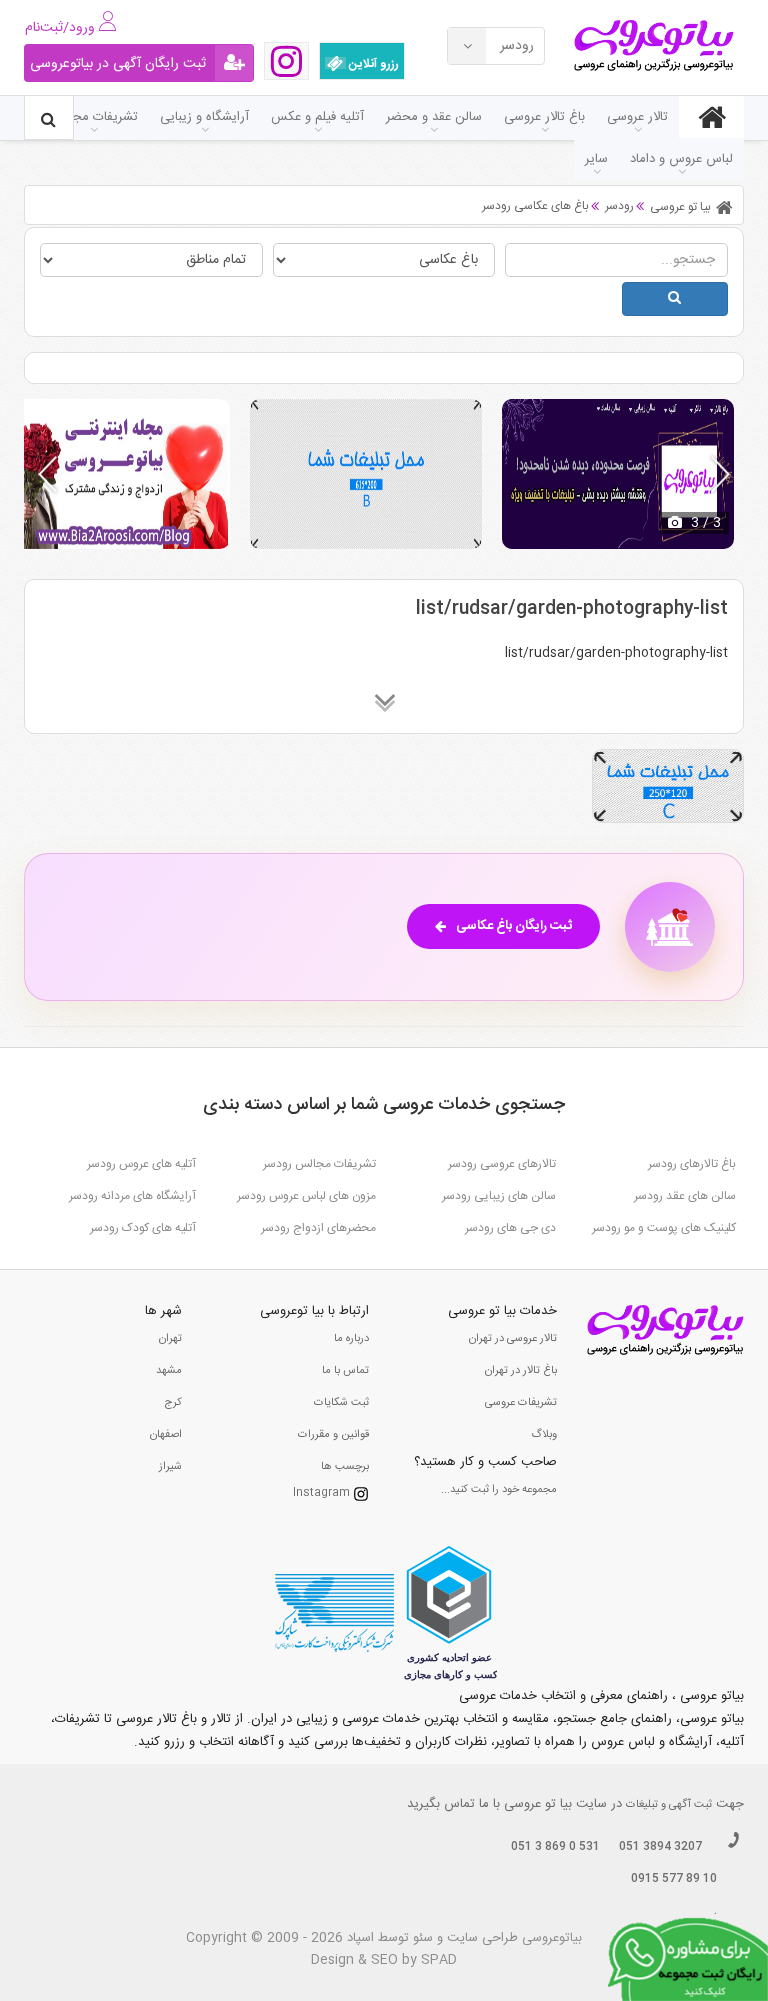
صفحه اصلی (711, 117)
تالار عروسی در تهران (513, 1339)
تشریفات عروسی (521, 1403)
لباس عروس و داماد (681, 159)
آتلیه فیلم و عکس (317, 117)
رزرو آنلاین (372, 64)
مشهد (169, 1371)
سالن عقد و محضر (434, 117)
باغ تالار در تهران (521, 1371)
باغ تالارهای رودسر (692, 1164)
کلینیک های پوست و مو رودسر (664, 1228)
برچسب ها (345, 1467)
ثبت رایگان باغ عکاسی (514, 926)
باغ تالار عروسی (544, 117)
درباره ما (351, 1339)
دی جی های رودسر (510, 1228)
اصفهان (166, 1435)
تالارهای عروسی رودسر (502, 1164)
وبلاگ (544, 1435)
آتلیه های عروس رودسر (141, 1164)
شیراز (170, 1467)
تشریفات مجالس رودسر (319, 1164)
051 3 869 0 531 (555, 1847)
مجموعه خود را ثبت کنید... (499, 1490)
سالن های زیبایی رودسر (499, 1196)
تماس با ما (345, 1371)
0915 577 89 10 (674, 1879)
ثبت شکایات (341, 1403)
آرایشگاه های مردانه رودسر (132, 1196)
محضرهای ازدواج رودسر (318, 1228)
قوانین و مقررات (333, 1435)
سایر (596, 159)
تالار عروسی (637, 117)
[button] (720, 474)
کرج (173, 1403)
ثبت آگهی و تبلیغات (669, 1805)
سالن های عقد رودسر (685, 1196)
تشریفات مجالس (93, 117)
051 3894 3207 (660, 1847)
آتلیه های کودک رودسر (143, 1228)
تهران (170, 1339)
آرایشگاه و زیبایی (204, 117)
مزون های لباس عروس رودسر (306, 1196)
